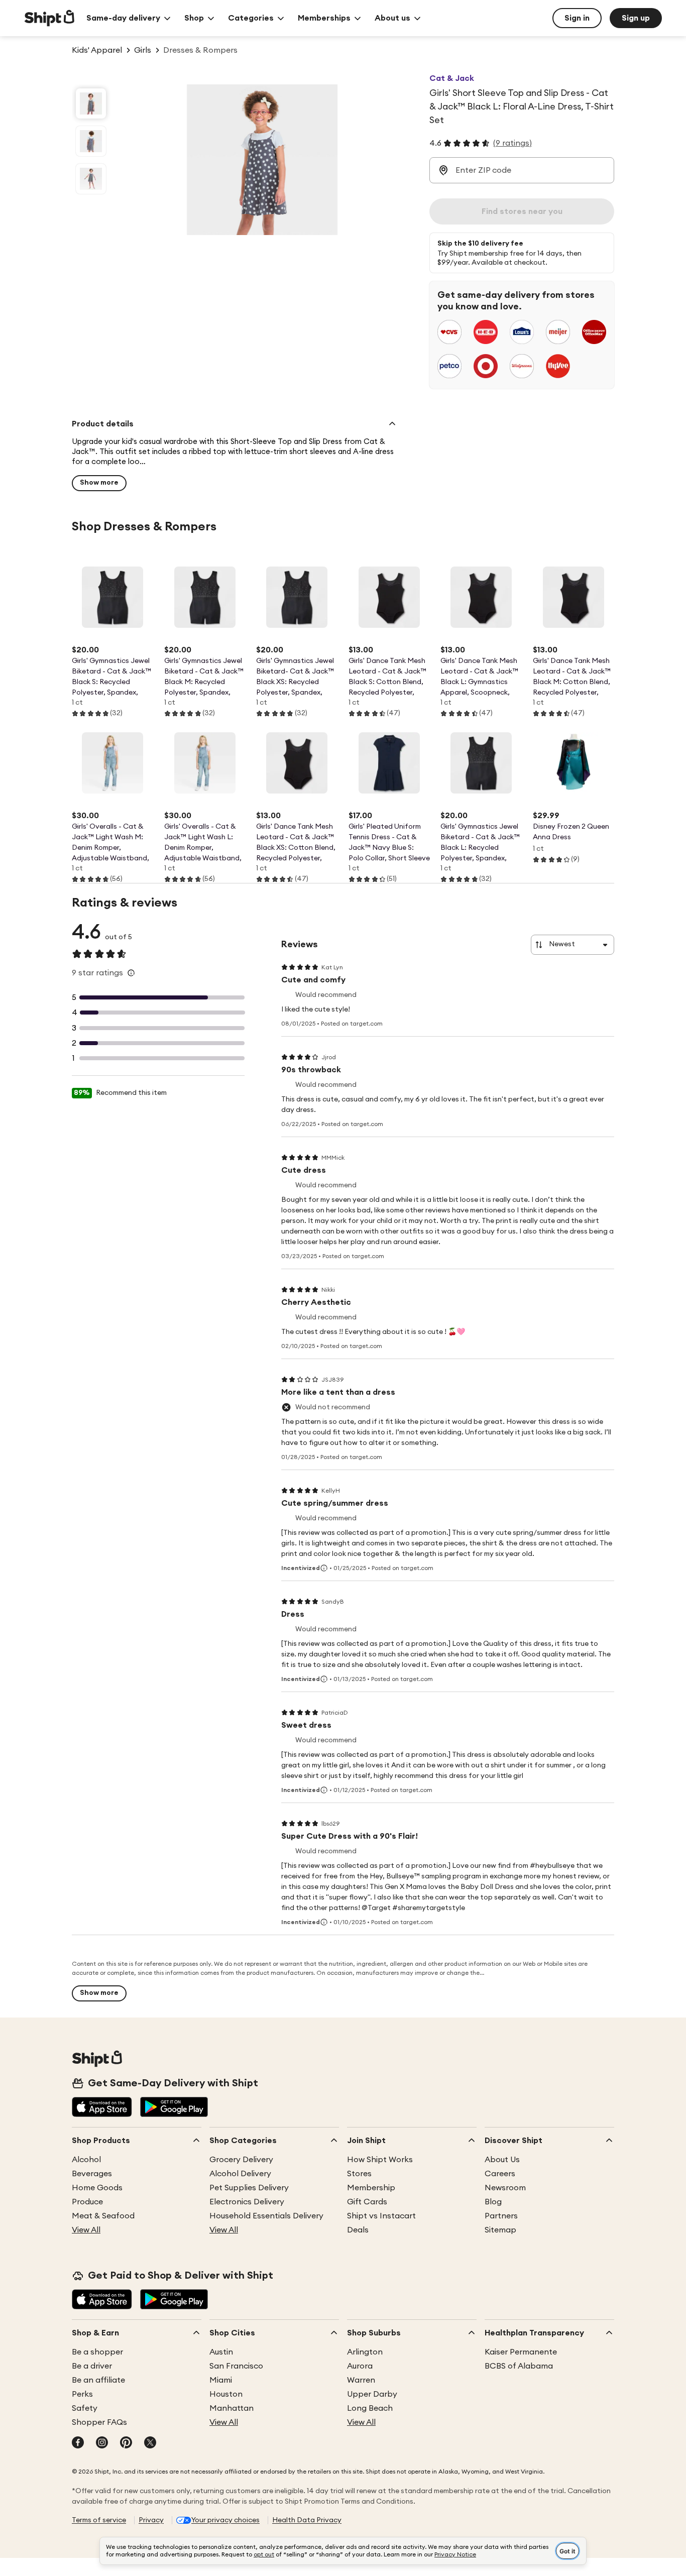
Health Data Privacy (307, 2520)
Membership (371, 2188)
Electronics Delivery (247, 2202)
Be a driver (92, 2366)
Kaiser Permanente (521, 2352)
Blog (493, 2202)
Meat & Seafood (103, 2216)
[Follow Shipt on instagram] (102, 2443)
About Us (502, 2160)
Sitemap (500, 2230)
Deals (358, 2230)
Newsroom (505, 2188)
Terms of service (99, 2520)
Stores (359, 2174)
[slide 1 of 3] (91, 103)
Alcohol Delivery (240, 2174)
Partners (501, 2216)
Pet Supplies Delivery (249, 2188)
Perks (82, 2394)
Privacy (151, 2520)
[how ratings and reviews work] (131, 973)
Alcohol (86, 2160)
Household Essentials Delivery (266, 2216)
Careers (500, 2174)
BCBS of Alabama (519, 2366)
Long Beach (370, 2408)
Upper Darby (372, 2394)
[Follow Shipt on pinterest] (126, 2443)
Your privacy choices (225, 2520)
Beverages (92, 2174)
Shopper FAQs (99, 2422)
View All (86, 2230)
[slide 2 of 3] (91, 141)
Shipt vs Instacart (381, 2216)
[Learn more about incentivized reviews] (324, 1568)
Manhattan (232, 2408)
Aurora (360, 2366)
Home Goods (97, 2188)
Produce (87, 2202)
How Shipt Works (380, 2160)
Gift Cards (367, 2202)
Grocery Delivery (241, 2160)
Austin (221, 2352)
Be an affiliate (98, 2380)
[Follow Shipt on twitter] (150, 2443)
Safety (85, 2408)
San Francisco (236, 2366)
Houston (226, 2394)
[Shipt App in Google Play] (174, 2108)
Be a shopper (97, 2352)
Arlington (365, 2352)
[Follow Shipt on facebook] (78, 2443)
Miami (221, 2380)
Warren (361, 2380)
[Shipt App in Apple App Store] (102, 2108)
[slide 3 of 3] (91, 179)
